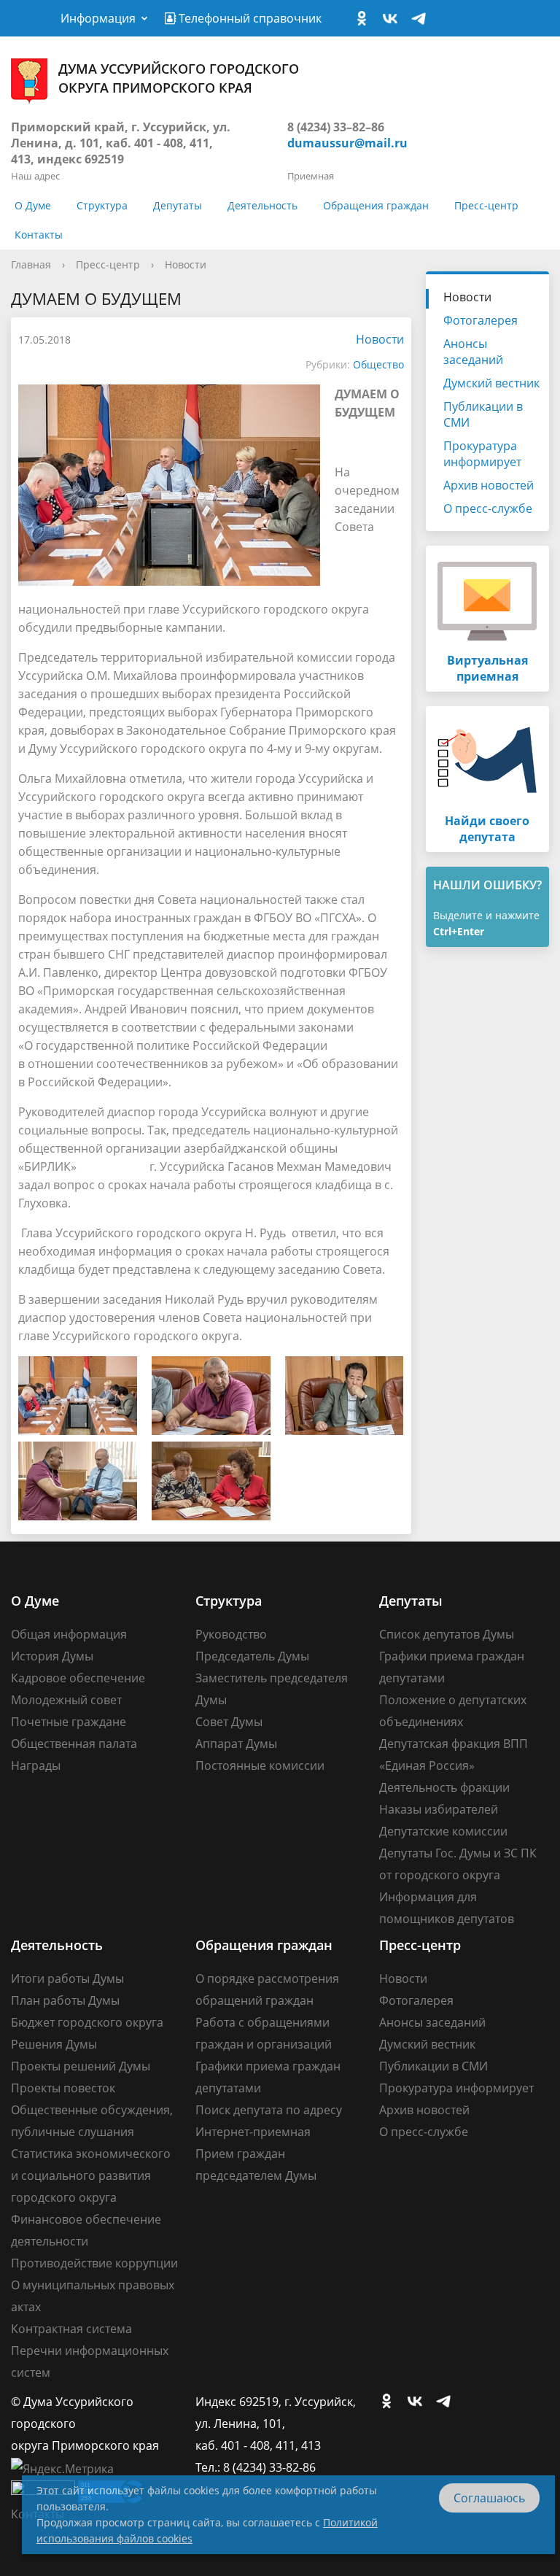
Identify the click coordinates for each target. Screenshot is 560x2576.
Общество (378, 364)
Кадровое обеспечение (78, 1678)
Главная (31, 264)
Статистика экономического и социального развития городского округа (91, 2175)
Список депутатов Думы (447, 1634)
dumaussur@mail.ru (347, 143)
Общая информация (69, 1634)
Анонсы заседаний (473, 352)
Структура (102, 205)
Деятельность (262, 205)
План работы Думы (65, 2000)
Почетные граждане (69, 1722)
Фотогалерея (481, 320)
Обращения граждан (376, 205)
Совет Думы (229, 1722)
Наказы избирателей (439, 1809)
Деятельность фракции (444, 1787)
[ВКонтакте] (394, 19)
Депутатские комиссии (443, 1831)
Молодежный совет (66, 1700)
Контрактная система (71, 2329)
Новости (186, 264)
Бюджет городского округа (87, 2022)
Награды (36, 1765)
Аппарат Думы (236, 1744)
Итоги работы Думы (67, 1979)
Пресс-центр (486, 205)
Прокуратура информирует (482, 454)
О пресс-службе (488, 508)
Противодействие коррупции (94, 2263)
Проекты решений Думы (81, 2066)
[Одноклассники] (365, 19)
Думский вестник (491, 383)
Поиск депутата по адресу (269, 2110)
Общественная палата (74, 1744)
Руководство (231, 1634)
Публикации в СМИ (483, 414)
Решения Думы (54, 2044)
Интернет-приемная (253, 2132)
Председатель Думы (252, 1656)
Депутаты (178, 205)
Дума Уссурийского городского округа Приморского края (179, 78)
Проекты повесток (63, 2088)
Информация (98, 18)
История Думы (52, 1656)
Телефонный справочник (249, 18)
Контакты (39, 235)
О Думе (33, 205)
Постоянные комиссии (260, 1765)
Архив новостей (489, 485)
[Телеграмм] (422, 19)
